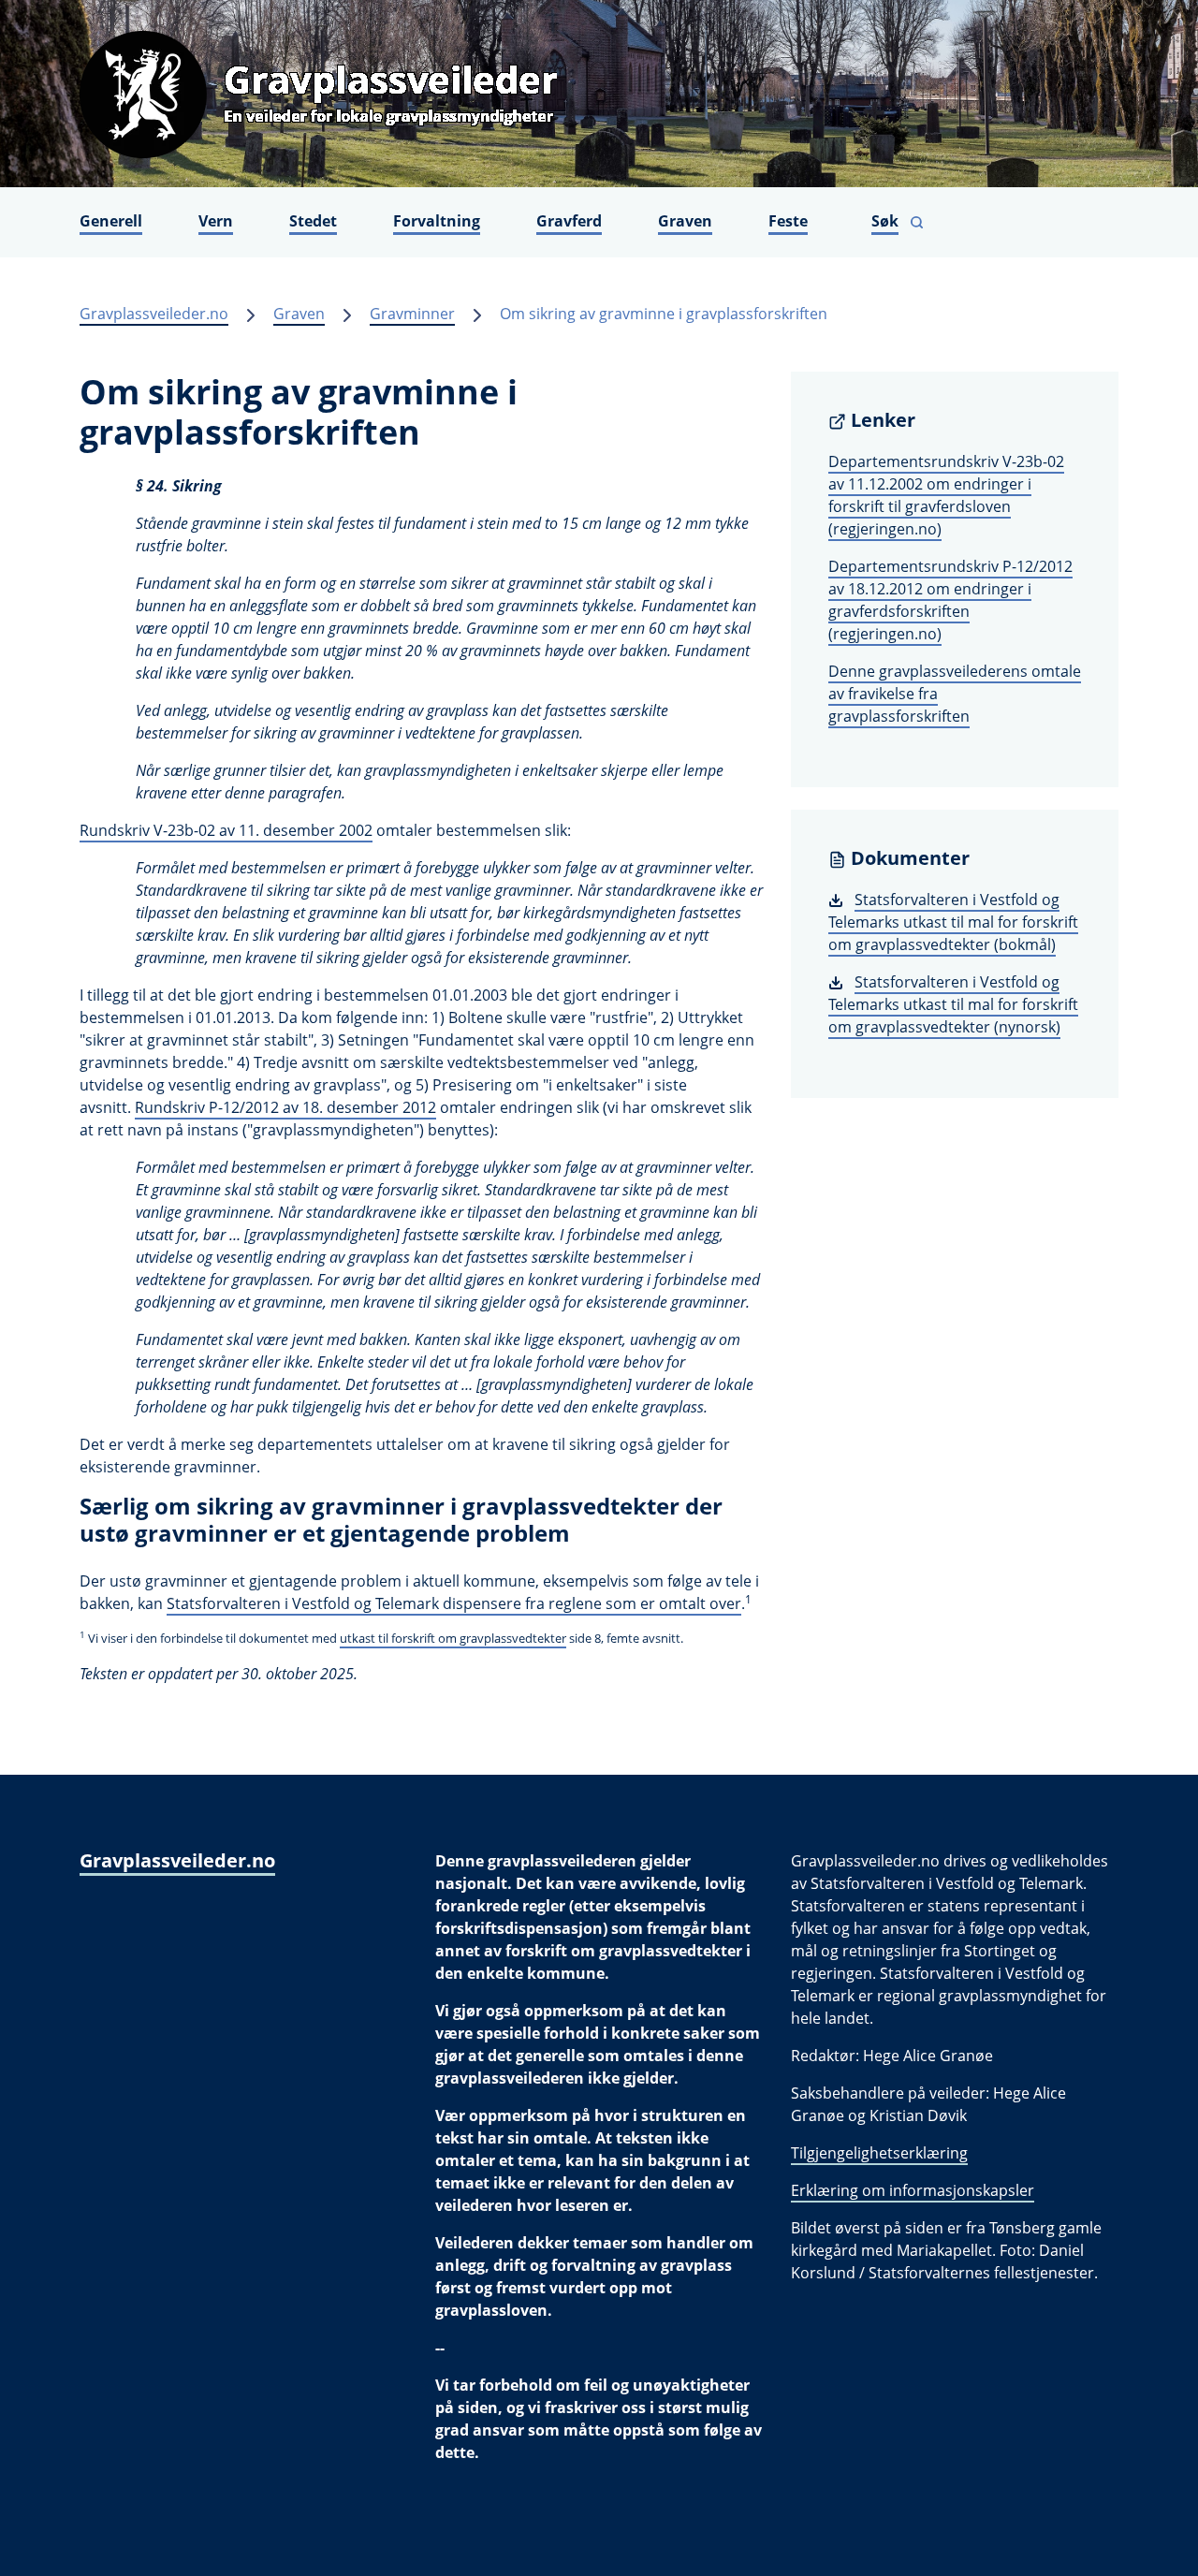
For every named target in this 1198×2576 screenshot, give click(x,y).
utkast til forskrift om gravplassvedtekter (453, 1638)
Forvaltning (437, 221)
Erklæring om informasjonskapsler (913, 2190)
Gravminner (412, 314)
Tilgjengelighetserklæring (879, 2153)
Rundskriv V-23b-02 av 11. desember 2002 (226, 830)
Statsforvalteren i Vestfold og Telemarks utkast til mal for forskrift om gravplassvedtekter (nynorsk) (953, 1004)
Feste (788, 221)
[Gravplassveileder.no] (599, 94)
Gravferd (569, 221)
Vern (216, 221)
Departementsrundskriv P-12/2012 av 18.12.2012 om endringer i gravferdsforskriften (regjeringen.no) (950, 600)
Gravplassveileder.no (154, 314)
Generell (111, 221)
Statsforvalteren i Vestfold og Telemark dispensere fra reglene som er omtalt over (454, 1603)
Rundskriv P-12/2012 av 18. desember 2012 (285, 1107)
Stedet (313, 221)
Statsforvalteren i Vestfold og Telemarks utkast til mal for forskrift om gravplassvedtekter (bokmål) (953, 922)
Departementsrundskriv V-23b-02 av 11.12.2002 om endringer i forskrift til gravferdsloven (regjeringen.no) (946, 495)
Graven (685, 221)
